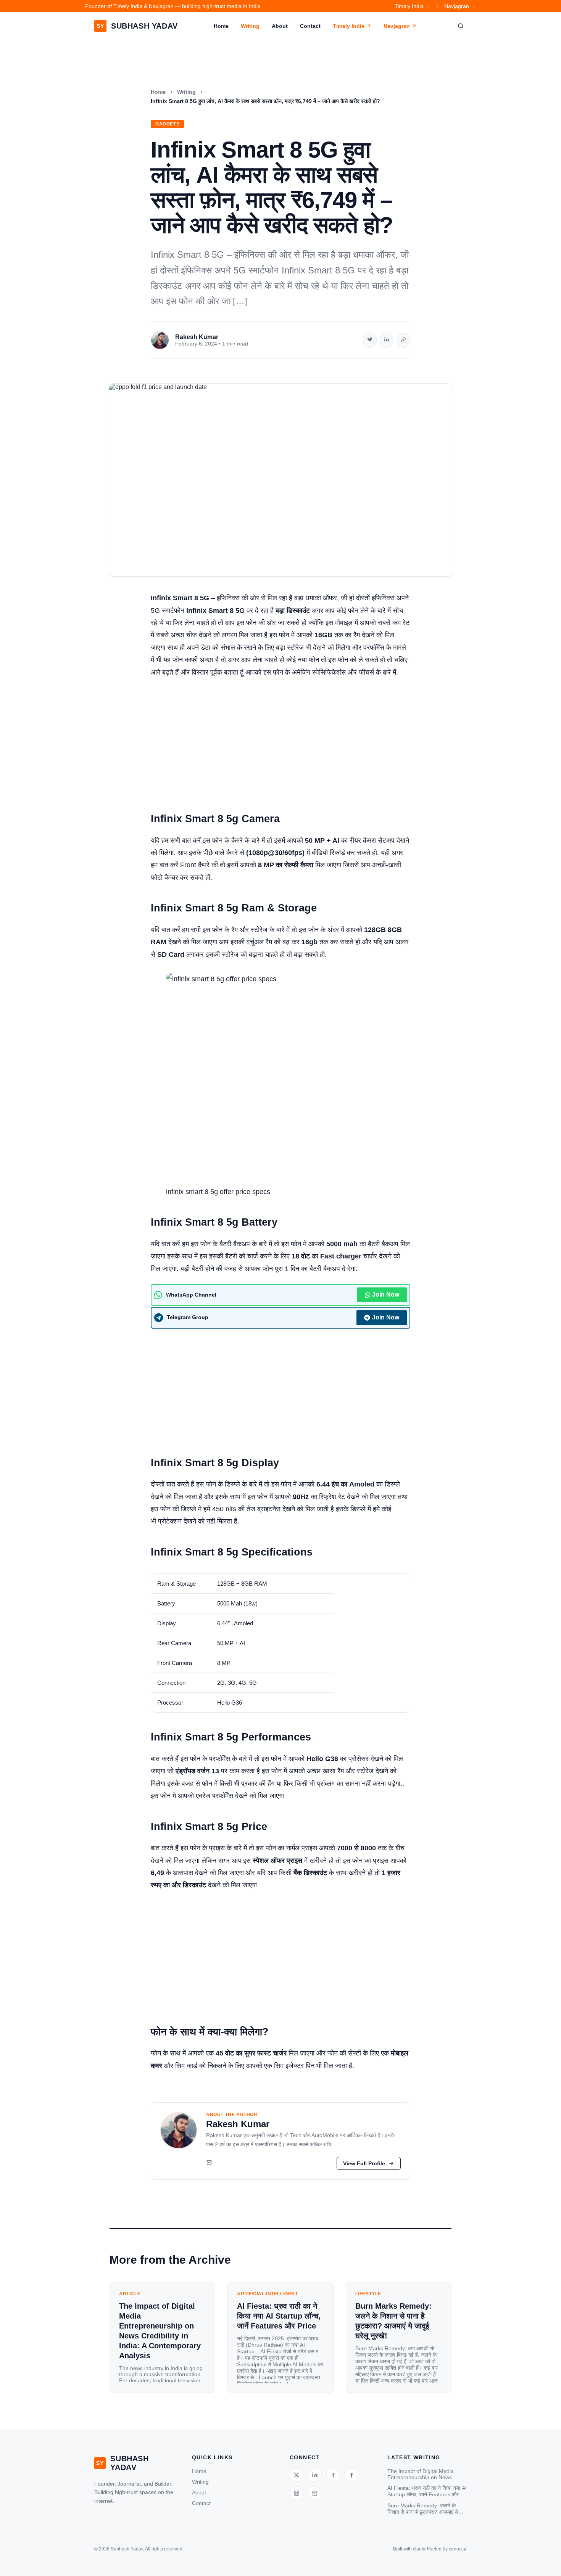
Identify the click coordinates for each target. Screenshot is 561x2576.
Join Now (386, 1294)
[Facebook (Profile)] (351, 2475)
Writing (250, 26)
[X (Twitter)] (297, 2475)
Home (221, 26)
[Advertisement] (280, 741)
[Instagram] (297, 2493)
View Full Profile (364, 2163)
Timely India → (413, 6)
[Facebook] (333, 2475)
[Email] (209, 2163)
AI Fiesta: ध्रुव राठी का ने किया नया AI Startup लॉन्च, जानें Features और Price (427, 2491)
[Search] (461, 26)
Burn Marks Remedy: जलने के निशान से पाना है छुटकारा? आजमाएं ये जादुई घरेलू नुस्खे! (423, 2509)
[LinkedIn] (315, 2475)
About (280, 26)
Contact (310, 26)
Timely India (349, 26)
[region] (280, 1643)
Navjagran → (460, 6)
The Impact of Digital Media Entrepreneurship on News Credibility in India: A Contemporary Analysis (421, 2474)
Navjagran (397, 26)
